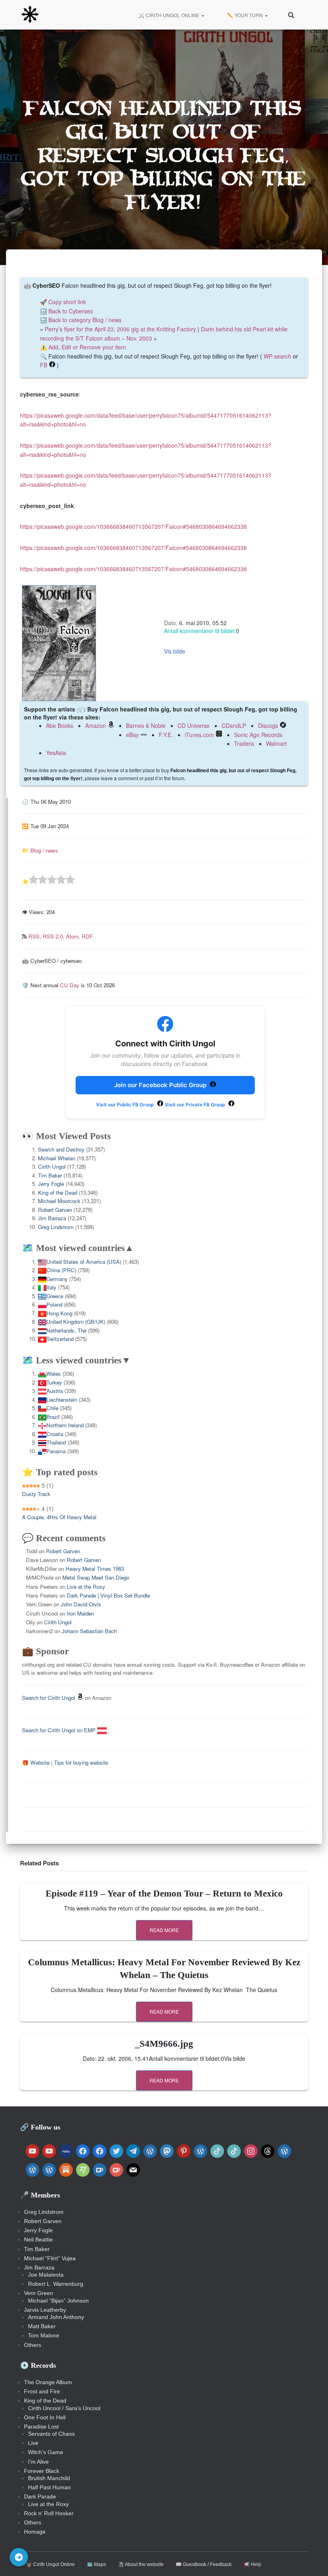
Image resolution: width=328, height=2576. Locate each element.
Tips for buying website (81, 1762)
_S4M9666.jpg (164, 2044)
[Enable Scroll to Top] (312, 2560)
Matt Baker (42, 2326)
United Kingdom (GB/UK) (76, 1322)
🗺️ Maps (96, 2564)
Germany (57, 1279)
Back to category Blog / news (85, 320)
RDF (87, 936)
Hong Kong (59, 1313)
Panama (56, 1451)
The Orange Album (48, 2382)
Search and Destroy (61, 1149)
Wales (54, 1374)
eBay (132, 735)
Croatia (55, 1434)
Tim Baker (50, 1175)
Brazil (53, 1417)
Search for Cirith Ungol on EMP (60, 1730)
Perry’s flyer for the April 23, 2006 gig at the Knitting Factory (120, 329)
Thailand (56, 1442)
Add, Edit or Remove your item (87, 347)
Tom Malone (44, 2335)
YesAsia (56, 753)
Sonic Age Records (258, 735)
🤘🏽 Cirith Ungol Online (50, 2564)
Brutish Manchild (49, 2478)
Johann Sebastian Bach (89, 1631)
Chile (52, 1408)
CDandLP (234, 725)
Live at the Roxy (86, 1587)
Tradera (244, 743)
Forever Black (42, 2471)
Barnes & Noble (146, 725)
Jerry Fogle (51, 1184)
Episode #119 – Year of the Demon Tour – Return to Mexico (164, 1894)
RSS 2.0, (54, 936)
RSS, (36, 936)
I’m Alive (38, 2462)
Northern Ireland (65, 1425)
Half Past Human (49, 2487)
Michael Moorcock (59, 1201)
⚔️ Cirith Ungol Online (169, 15)
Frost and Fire (42, 2391)
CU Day (70, 985)
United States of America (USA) (84, 1262)
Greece (55, 1296)
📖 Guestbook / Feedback (204, 2564)
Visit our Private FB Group (196, 1105)
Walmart (276, 743)
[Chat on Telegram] (19, 2557)
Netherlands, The (66, 1330)
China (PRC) (61, 1270)
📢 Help (252, 2564)
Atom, (74, 936)
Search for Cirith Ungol (49, 1698)
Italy (51, 1287)
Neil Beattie (38, 2239)
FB (44, 365)
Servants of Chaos (51, 2434)
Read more (164, 1930)
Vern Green (39, 2293)
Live (33, 2443)
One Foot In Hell (45, 2417)
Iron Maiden (80, 1613)
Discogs (268, 725)
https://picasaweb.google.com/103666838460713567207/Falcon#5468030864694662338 (133, 526)
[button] (202, 15)
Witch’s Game (46, 2452)
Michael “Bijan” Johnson (58, 2301)
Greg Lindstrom (56, 1227)
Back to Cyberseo (71, 311)
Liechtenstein (62, 1400)
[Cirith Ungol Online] (30, 15)
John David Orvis (81, 1604)
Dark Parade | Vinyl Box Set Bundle (108, 1595)
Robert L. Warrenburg (56, 2284)
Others (33, 2345)
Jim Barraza (52, 1218)
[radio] (33, 881)
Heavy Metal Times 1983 (95, 1569)
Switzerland (60, 1339)
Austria (55, 1391)
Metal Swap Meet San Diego (96, 1577)
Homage (35, 2532)
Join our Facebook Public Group (161, 1085)
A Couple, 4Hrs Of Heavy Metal (59, 1517)
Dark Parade (40, 2496)
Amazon (96, 725)
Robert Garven (55, 1210)
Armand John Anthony (56, 2317)
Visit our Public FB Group (126, 1105)
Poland (54, 1304)
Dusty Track (36, 1494)
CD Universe (194, 725)
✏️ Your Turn (245, 15)
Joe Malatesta (46, 2275)
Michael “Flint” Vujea (50, 2258)
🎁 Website (36, 1762)
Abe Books (60, 725)
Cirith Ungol (52, 1166)
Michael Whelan (57, 1158)
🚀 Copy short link (63, 302)
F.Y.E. (166, 735)
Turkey (54, 1382)
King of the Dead (58, 1192)
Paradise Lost (41, 2427)
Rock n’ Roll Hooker (49, 2513)
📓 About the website (141, 2564)
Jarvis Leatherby (45, 2310)
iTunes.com (199, 735)
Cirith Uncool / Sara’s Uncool (64, 2408)
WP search (277, 356)
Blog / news (44, 850)
